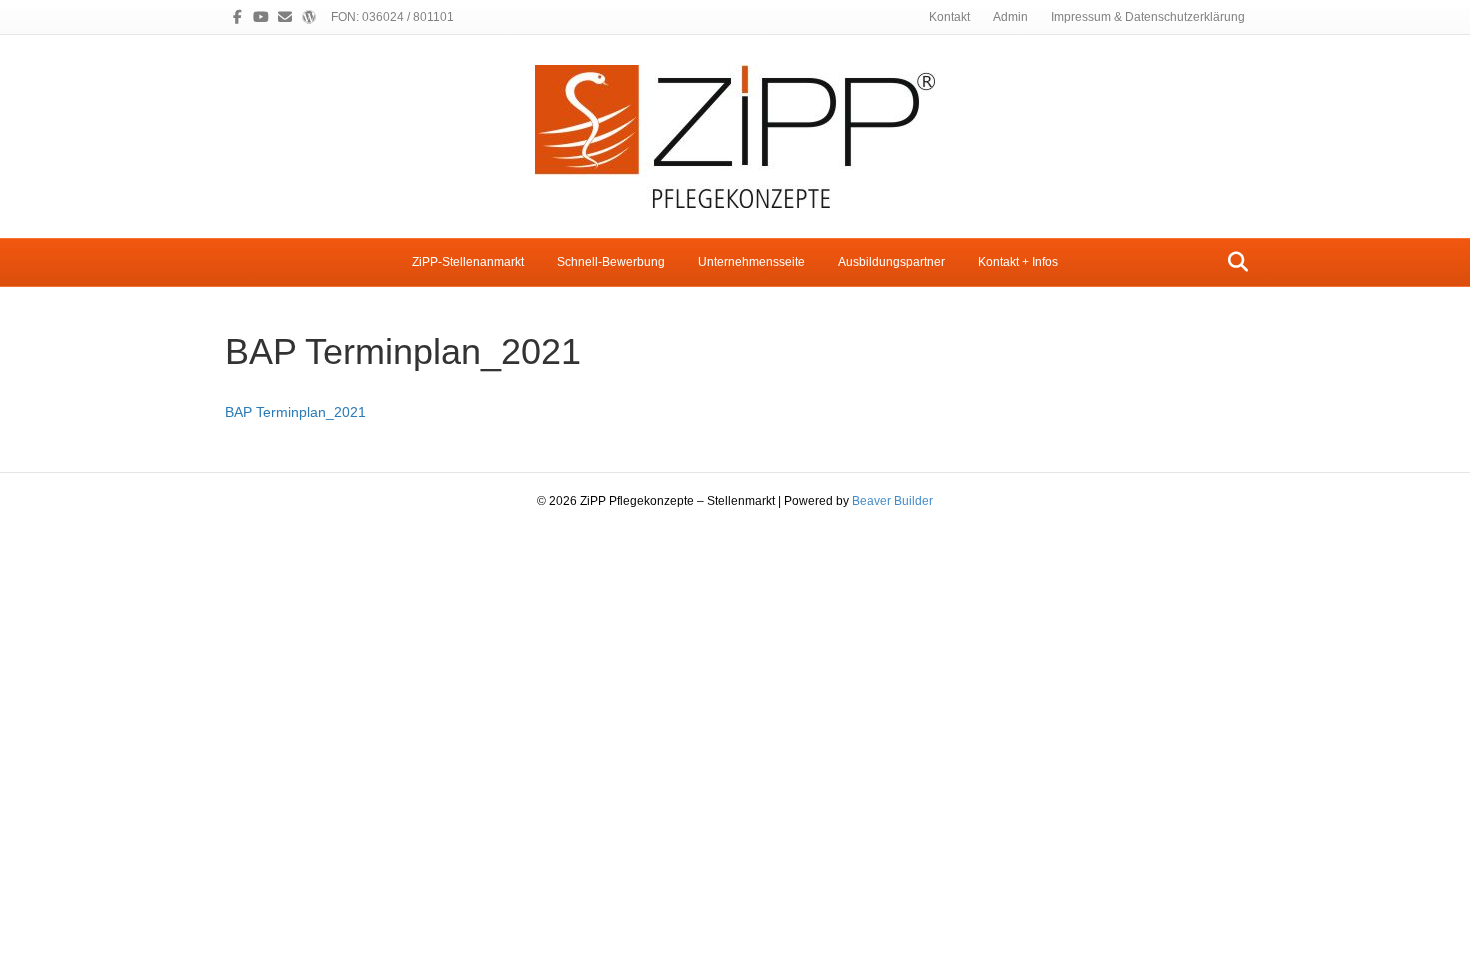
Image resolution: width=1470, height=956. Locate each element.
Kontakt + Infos (1018, 262)
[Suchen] (1232, 262)
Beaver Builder (892, 501)
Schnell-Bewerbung (611, 262)
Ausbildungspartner (891, 262)
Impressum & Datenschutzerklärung (1148, 17)
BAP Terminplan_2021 (295, 412)
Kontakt (949, 17)
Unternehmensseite (751, 262)
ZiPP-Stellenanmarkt (468, 262)
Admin (1010, 17)
